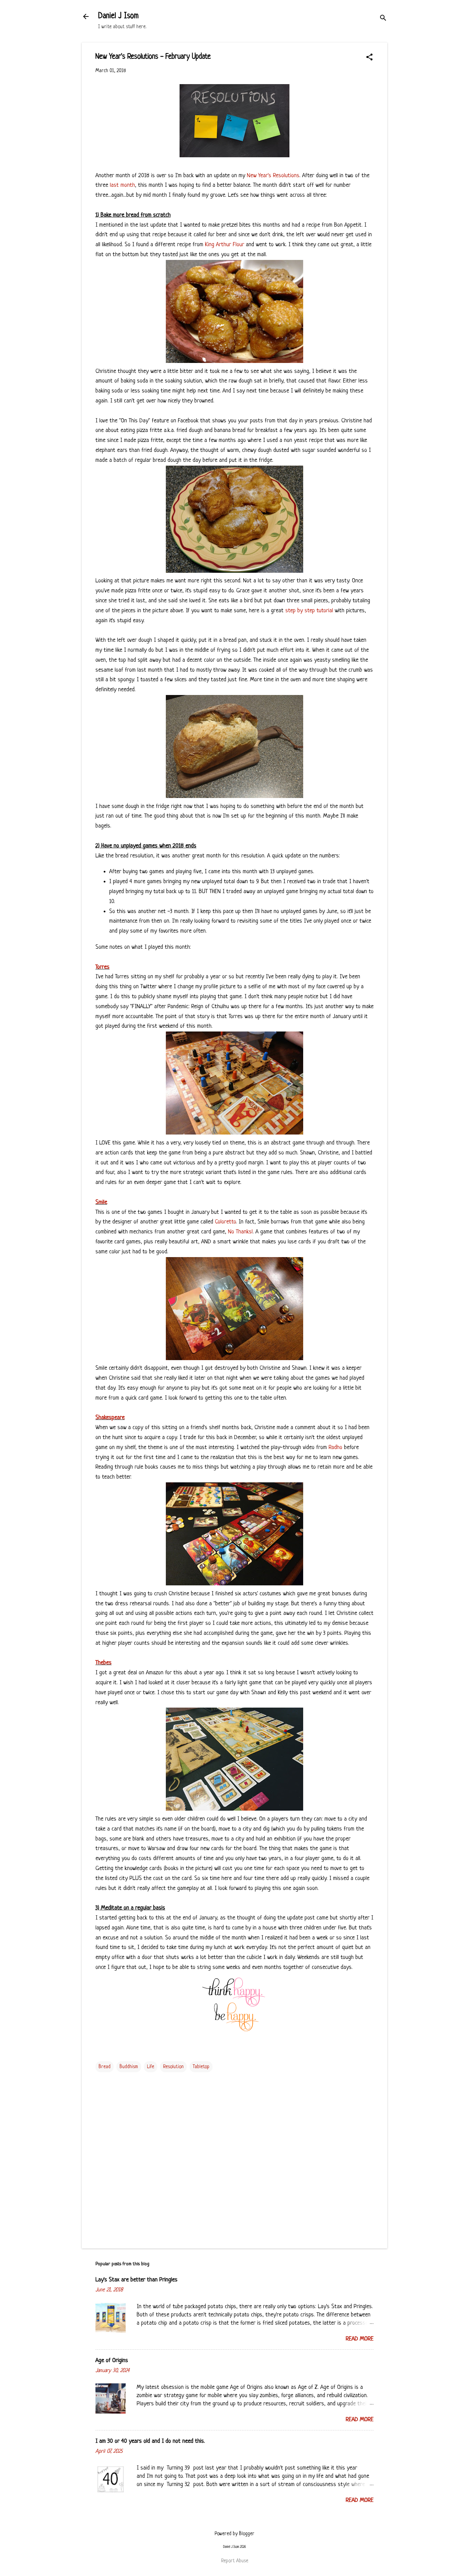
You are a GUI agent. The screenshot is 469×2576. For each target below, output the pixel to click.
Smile (101, 1202)
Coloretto (225, 1222)
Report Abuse (235, 2561)
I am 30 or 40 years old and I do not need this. (150, 2441)
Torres (102, 967)
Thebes (104, 1663)
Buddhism (129, 2067)
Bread (105, 2067)
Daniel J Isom (118, 16)
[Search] (383, 19)
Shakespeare (110, 1418)
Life (151, 2067)
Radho (335, 1447)
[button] (369, 58)
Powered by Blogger (235, 2534)
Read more (360, 2339)
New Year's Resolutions (273, 176)
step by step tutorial (309, 611)
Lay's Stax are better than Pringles (136, 2280)
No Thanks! (240, 1232)
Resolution (173, 2067)
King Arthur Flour (225, 245)
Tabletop (201, 2067)
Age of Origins (112, 2361)
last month (122, 185)
